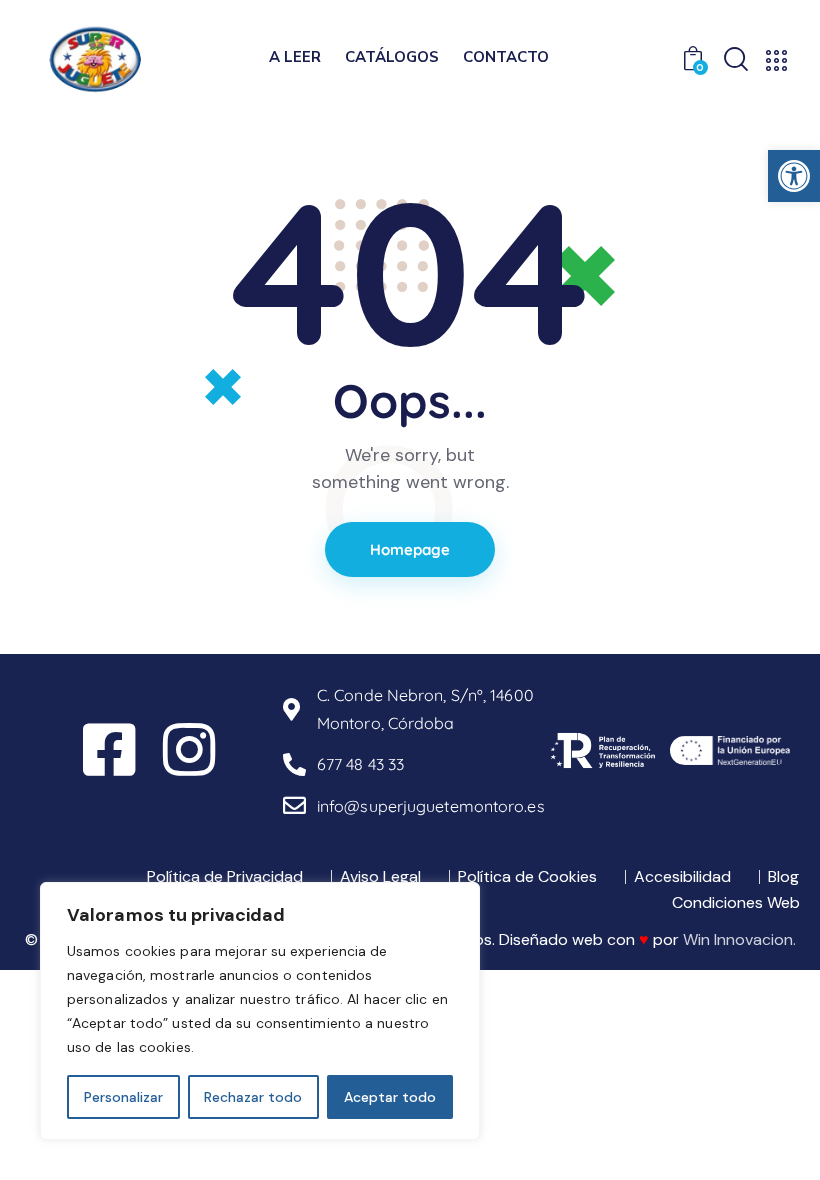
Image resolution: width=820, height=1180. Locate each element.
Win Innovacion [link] (738, 939)
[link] (794, 176)
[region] (260, 1011)
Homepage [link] (410, 549)
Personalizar (123, 1097)
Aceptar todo (390, 1097)
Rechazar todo (253, 1097)
